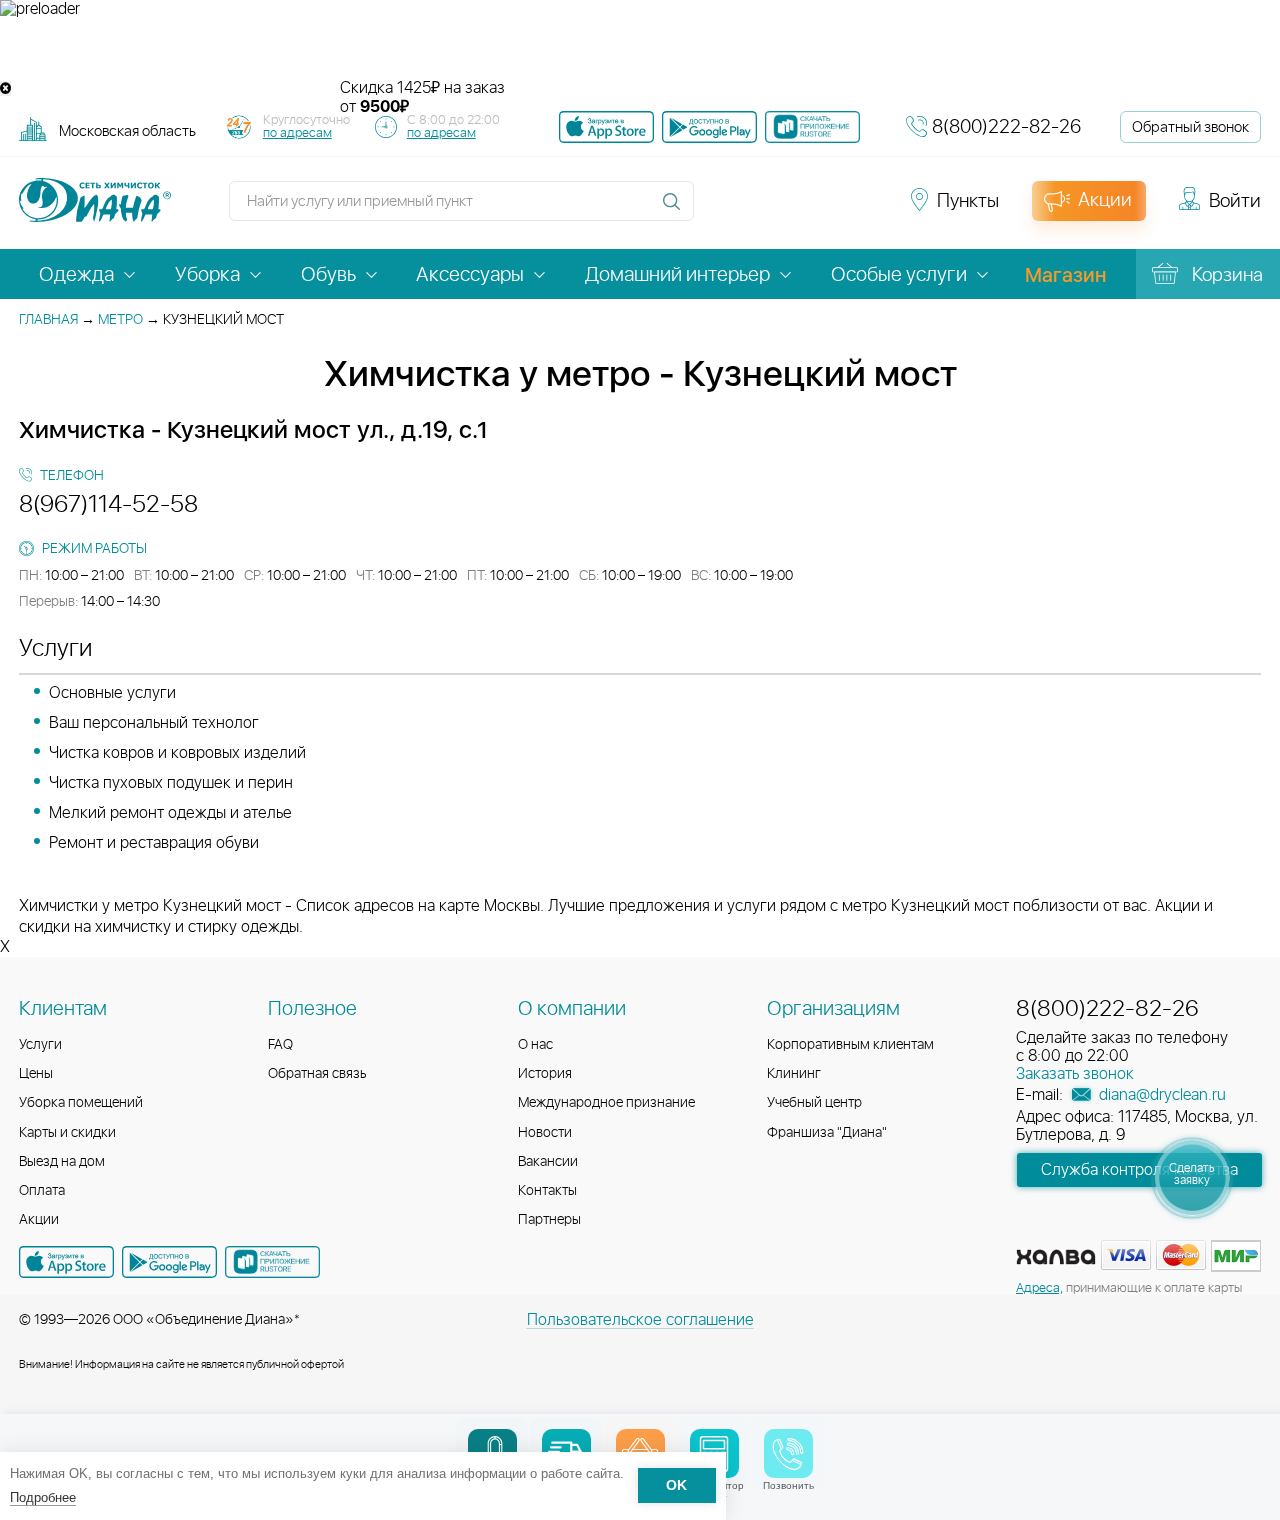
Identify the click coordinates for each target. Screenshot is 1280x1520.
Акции (39, 1220)
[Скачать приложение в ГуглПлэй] (709, 127)
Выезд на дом (62, 1162)
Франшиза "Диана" (827, 1133)
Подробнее (43, 1497)
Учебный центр (814, 1103)
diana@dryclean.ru (1160, 1095)
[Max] (862, 210)
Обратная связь (317, 1074)
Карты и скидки (67, 1133)
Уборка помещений (81, 1103)
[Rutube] (792, 210)
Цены (36, 1074)
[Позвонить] (788, 1453)
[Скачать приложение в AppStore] (66, 1262)
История (545, 1074)
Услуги (40, 1045)
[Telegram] (828, 210)
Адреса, (1039, 1288)
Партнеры (549, 1220)
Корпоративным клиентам (850, 1045)
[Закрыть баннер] (5, 88)
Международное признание (606, 1103)
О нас (535, 1045)
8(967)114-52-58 (108, 505)
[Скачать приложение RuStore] (812, 127)
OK (676, 1486)
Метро (120, 320)
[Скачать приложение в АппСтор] (606, 127)
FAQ (280, 1045)
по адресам (297, 133)
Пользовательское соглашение (640, 1320)
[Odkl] (756, 210)
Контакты (547, 1191)
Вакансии (548, 1162)
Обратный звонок (1190, 127)
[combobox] (127, 130)
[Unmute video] (640, 49)
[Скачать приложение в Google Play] (169, 1262)
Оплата (42, 1191)
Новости (545, 1133)
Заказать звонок (1075, 1074)
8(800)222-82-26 (1006, 127)
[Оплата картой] (1056, 1257)
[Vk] (720, 210)
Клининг (794, 1074)
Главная (48, 320)
